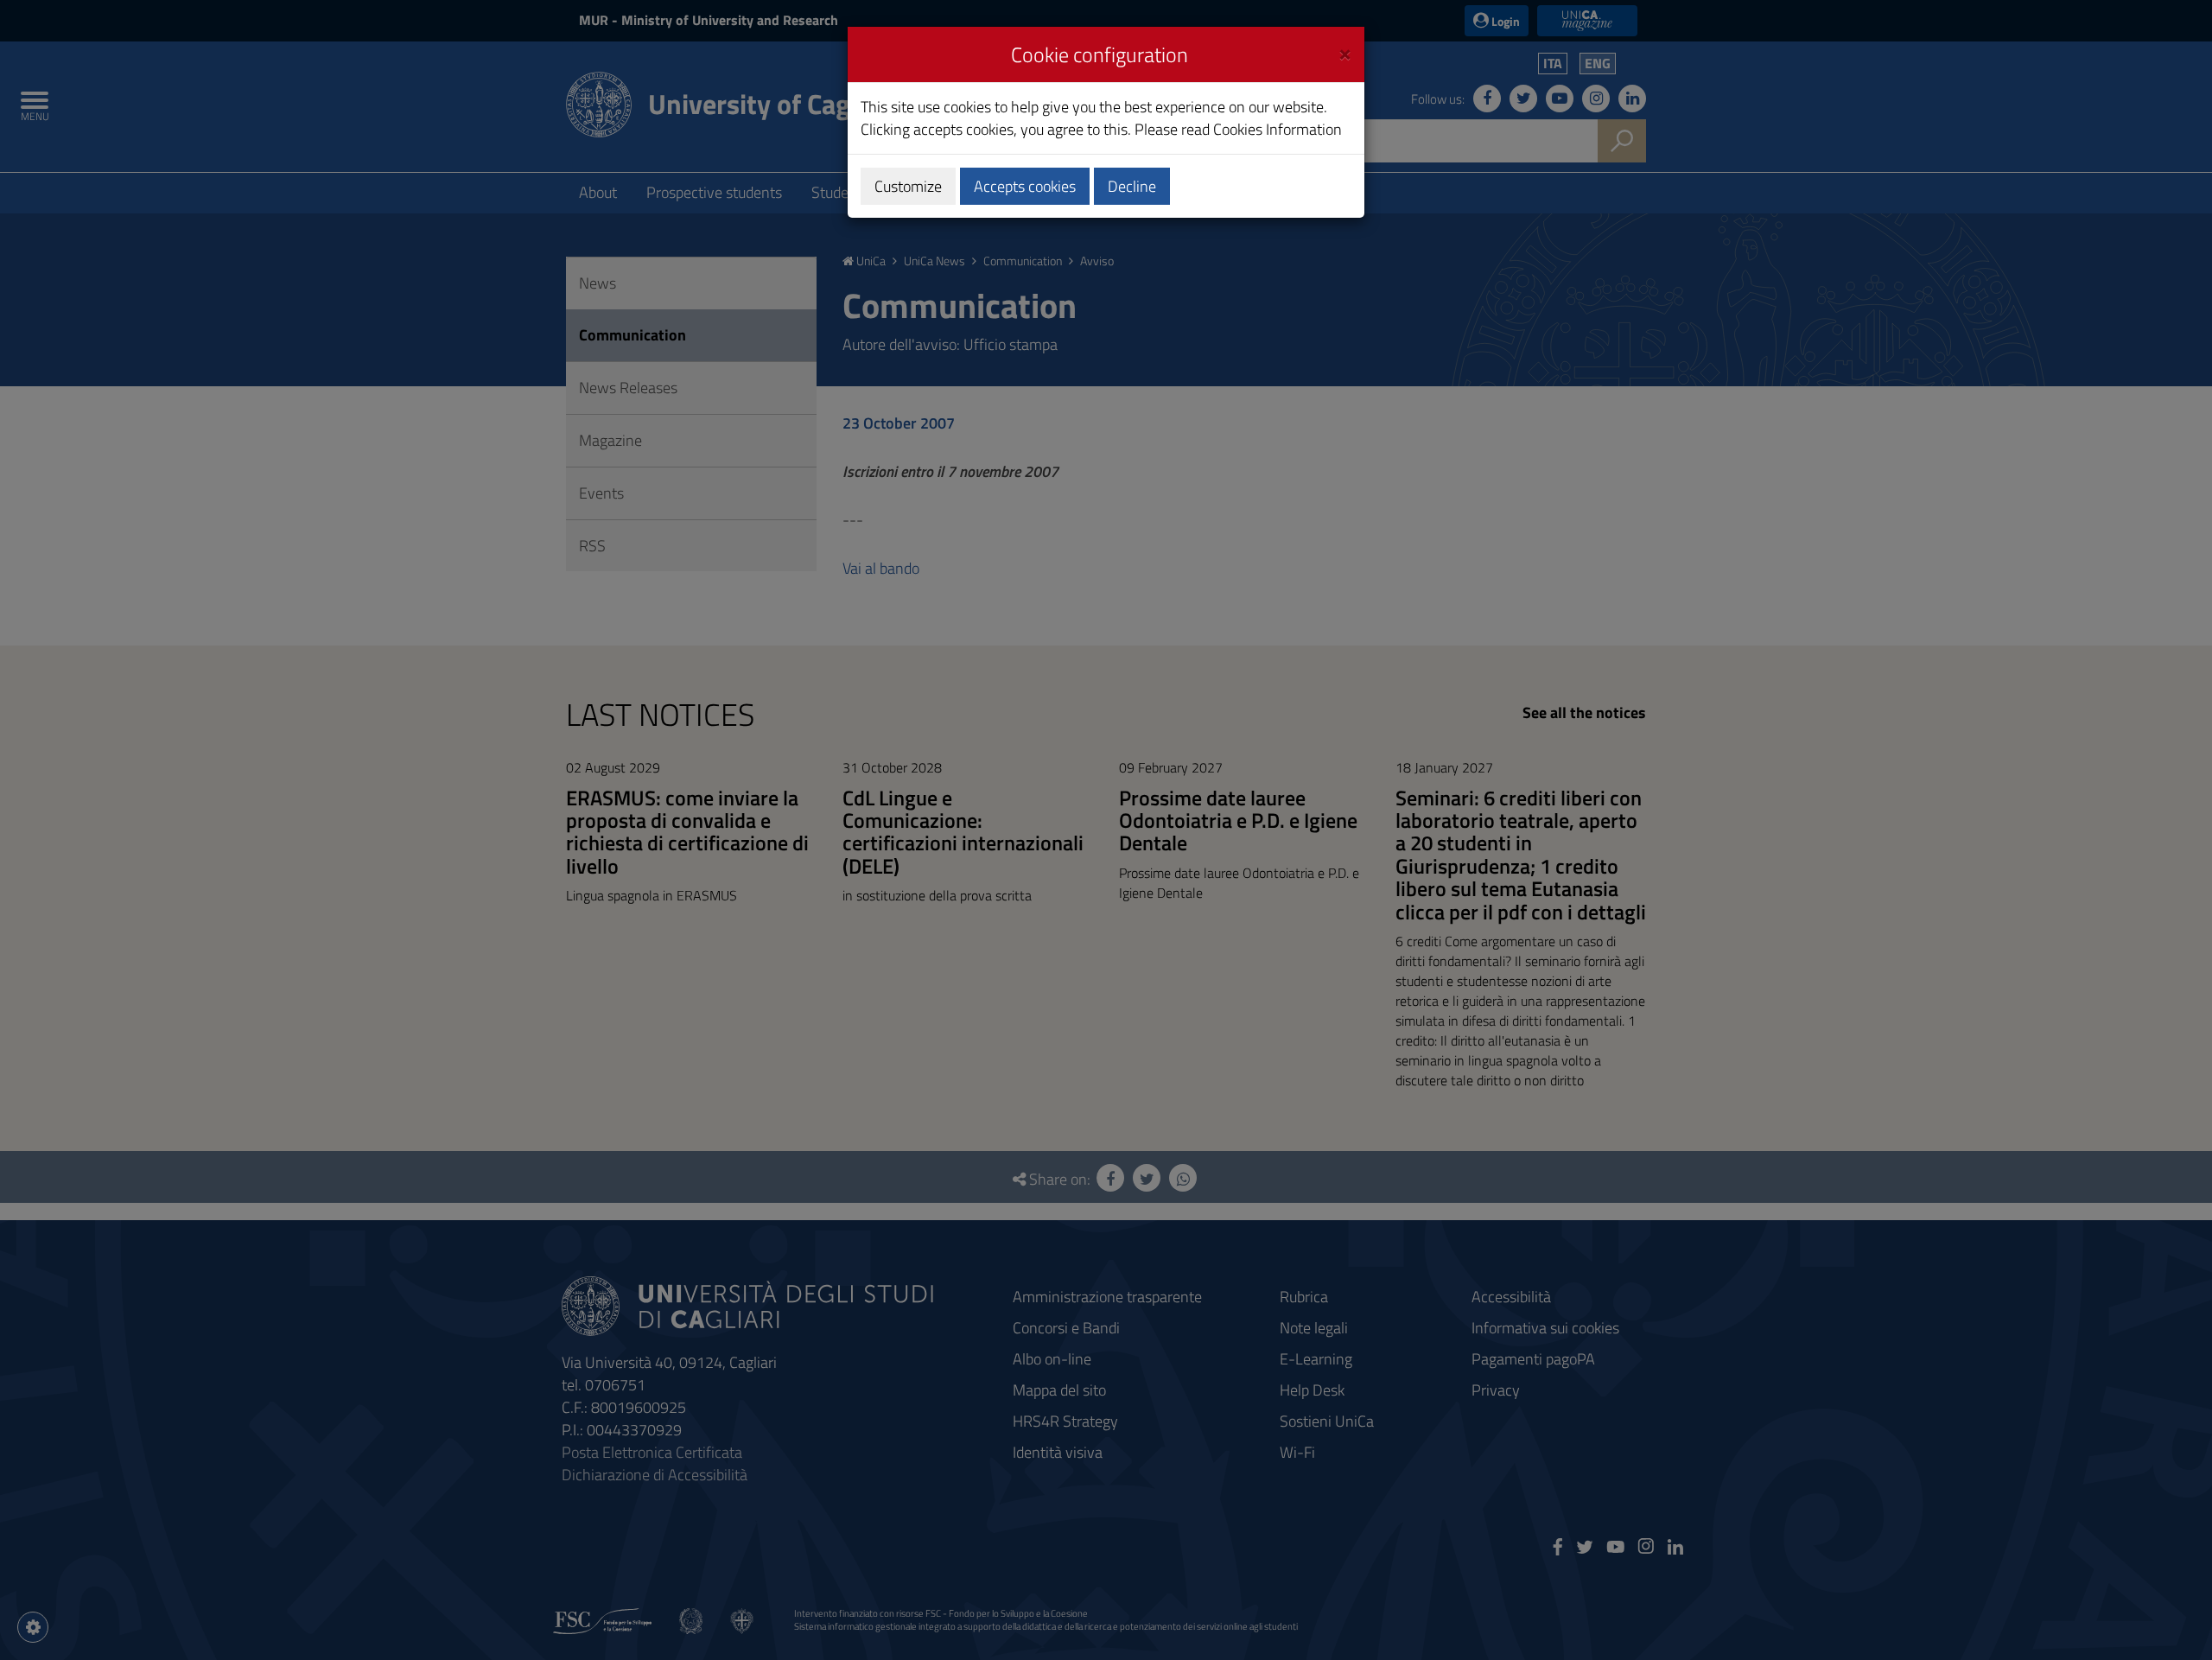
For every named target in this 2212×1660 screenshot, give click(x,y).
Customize (908, 186)
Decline (1132, 186)
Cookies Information (1278, 129)
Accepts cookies (1025, 186)
